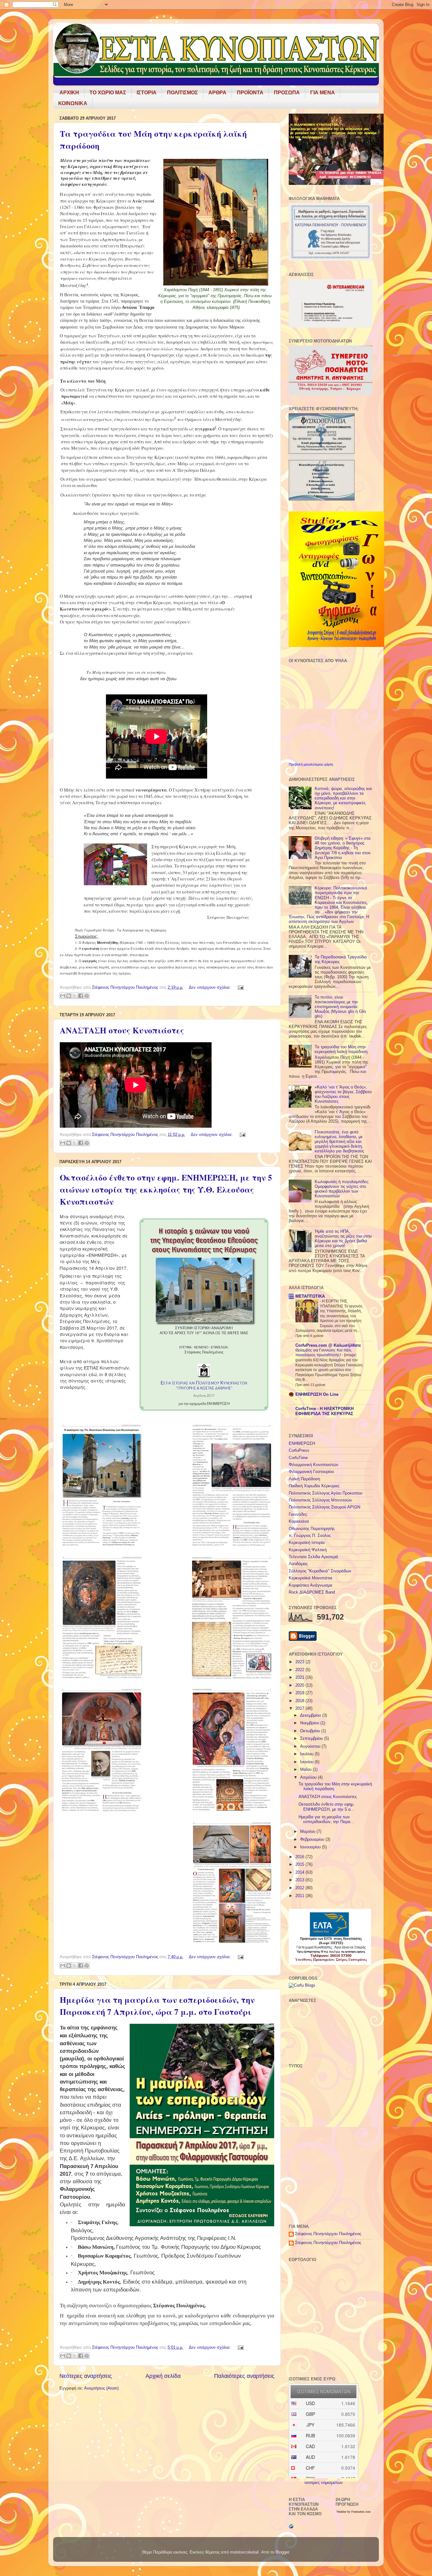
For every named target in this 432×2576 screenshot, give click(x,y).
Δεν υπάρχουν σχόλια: (210, 987)
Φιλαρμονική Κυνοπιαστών (314, 1465)
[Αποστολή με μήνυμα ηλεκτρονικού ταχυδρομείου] (63, 996)
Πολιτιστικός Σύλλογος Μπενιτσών (320, 1500)
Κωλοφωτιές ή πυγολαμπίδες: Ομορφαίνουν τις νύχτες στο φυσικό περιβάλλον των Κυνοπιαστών (342, 1189)
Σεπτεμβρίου (312, 1739)
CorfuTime (298, 1458)
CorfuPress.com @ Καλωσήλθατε (328, 1345)
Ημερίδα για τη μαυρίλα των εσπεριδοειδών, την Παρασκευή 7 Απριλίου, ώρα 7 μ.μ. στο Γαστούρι (157, 2006)
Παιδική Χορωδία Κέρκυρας (314, 1486)
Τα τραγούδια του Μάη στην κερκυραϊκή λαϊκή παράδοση (341, 1049)
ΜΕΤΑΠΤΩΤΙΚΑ (310, 1296)
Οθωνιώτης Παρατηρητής (312, 1529)
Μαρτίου (308, 1832)
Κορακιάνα (299, 1521)
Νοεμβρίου (310, 1723)
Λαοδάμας (298, 1564)
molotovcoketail (244, 2552)
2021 (300, 1677)
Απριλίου (309, 1777)
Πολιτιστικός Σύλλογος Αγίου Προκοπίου (326, 1493)
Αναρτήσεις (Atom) (101, 2388)
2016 (300, 1857)
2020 (300, 1685)
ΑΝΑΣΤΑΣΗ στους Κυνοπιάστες (122, 1030)
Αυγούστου (311, 1746)
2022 (300, 1670)
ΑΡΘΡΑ (217, 93)
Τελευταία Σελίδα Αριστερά (313, 1557)
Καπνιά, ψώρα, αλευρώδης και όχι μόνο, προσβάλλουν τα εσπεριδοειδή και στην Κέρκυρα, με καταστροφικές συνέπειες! (343, 798)
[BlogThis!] (69, 996)
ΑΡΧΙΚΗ (69, 93)
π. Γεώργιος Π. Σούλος (310, 1536)
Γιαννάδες (298, 1514)
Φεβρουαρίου (313, 1840)
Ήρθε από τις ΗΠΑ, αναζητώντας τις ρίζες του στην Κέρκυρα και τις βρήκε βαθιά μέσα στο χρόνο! (343, 1239)
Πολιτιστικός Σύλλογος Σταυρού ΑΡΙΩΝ (324, 1507)
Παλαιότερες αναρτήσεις (244, 2376)
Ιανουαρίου (311, 1847)
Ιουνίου (307, 1762)
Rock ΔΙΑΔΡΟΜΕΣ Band (312, 1592)
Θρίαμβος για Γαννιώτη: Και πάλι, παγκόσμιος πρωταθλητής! (324, 1353)
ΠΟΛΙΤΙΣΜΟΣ (182, 93)
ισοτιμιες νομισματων (324, 2483)
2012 (300, 1888)
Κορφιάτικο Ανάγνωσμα (311, 1585)
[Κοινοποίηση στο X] (75, 996)
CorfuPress (299, 1451)
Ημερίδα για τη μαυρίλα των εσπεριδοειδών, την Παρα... (326, 1819)
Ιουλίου (307, 1754)
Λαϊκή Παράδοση (304, 1479)
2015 (300, 1865)
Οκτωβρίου (311, 1731)
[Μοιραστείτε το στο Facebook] (81, 996)
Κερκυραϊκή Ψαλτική (308, 1550)
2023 (300, 1662)
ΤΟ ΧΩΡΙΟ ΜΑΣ (108, 93)
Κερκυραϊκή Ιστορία (307, 1543)
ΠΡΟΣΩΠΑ (287, 93)
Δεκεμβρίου (311, 1715)
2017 (300, 1708)
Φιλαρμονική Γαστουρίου (311, 1472)
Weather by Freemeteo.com (354, 2512)
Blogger (282, 2552)
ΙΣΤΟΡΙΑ (147, 93)
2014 (300, 1872)
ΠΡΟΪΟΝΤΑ (250, 93)
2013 (300, 1880)
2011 (300, 1896)
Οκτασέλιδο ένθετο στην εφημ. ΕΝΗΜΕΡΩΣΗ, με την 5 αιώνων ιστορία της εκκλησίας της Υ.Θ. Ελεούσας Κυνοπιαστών (166, 1189)
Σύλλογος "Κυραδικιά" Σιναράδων (320, 1571)
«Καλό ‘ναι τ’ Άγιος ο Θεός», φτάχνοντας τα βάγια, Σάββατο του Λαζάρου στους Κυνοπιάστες (343, 1094)
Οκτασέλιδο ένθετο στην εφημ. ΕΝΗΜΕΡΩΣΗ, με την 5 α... (327, 1807)
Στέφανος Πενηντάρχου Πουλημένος (328, 2234)
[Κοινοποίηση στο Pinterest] (87, 996)
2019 (300, 1693)
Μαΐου (306, 1770)
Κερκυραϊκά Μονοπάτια (311, 1578)
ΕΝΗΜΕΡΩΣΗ (302, 1444)
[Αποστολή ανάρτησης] (240, 987)
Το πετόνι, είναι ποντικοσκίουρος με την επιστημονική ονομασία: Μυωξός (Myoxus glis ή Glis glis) (340, 1007)
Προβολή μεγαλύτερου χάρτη (311, 764)
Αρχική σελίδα (163, 2376)
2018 (300, 1701)
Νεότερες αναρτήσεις (86, 2376)
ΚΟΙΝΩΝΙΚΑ (73, 103)
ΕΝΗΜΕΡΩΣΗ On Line (317, 1395)
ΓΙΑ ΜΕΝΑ (323, 93)
